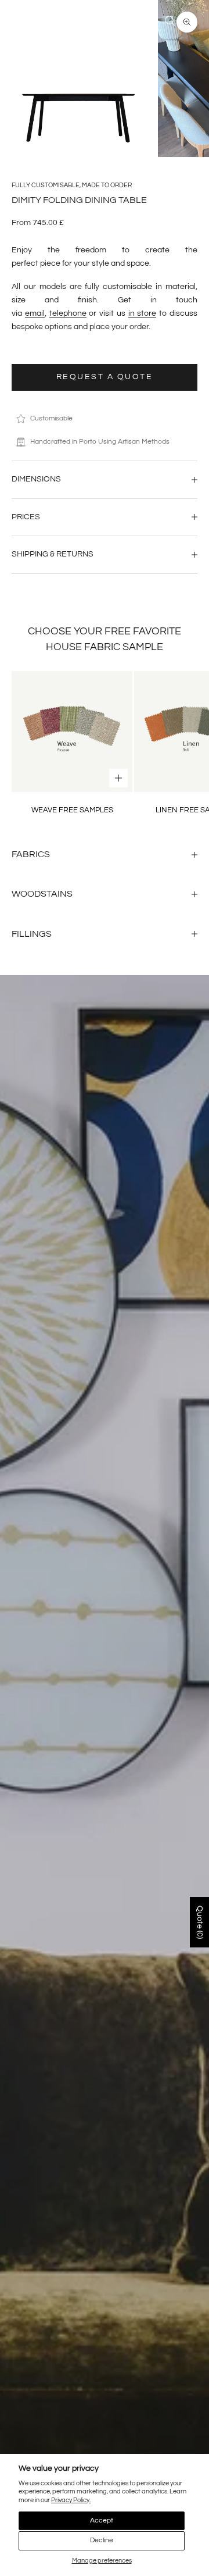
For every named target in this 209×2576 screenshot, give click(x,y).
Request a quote (105, 377)
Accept (102, 2520)
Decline (102, 2540)
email (35, 313)
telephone (68, 313)
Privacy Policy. (71, 2500)
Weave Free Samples (72, 810)
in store (143, 313)
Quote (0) (200, 1922)
